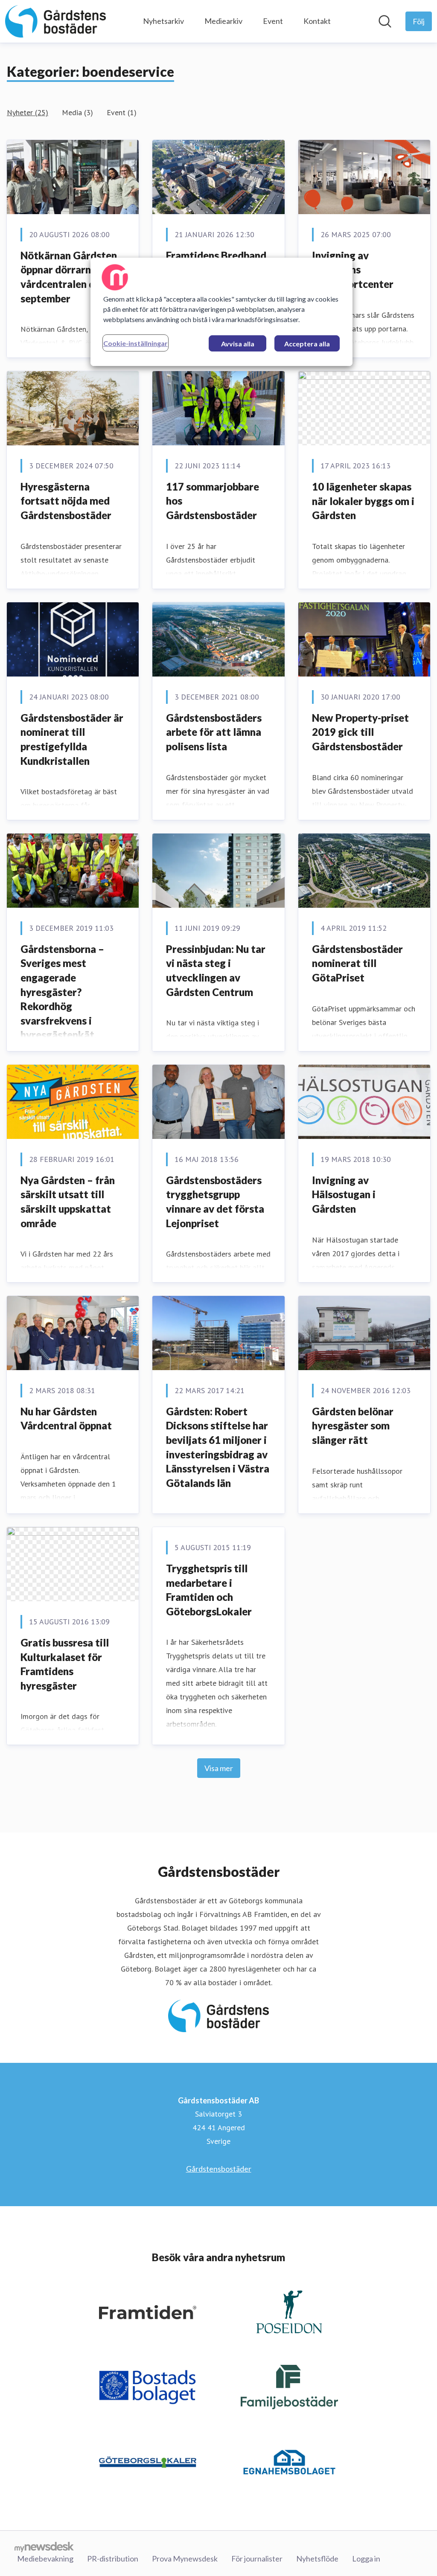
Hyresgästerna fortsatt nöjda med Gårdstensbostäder (66, 501)
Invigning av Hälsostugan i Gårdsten (344, 1194)
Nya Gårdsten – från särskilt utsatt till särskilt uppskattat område (68, 1202)
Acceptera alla (307, 344)
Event (273, 21)
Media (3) (77, 112)
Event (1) (122, 112)
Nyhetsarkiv (163, 21)
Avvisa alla (238, 344)
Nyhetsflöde (317, 2559)
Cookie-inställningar (135, 343)
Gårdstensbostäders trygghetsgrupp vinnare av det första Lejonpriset (215, 1202)
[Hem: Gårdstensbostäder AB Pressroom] (55, 21)
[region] (221, 312)
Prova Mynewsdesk (185, 2559)
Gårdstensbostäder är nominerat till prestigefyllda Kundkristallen (72, 739)
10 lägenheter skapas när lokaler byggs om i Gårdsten (363, 501)
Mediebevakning (45, 2559)
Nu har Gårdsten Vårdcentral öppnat (66, 1419)
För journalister (257, 2559)
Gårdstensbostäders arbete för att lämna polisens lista (214, 732)
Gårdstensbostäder (219, 2169)
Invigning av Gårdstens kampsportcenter (353, 270)
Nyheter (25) (28, 112)
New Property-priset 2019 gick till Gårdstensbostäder (360, 732)
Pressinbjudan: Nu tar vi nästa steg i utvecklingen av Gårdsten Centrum (216, 970)
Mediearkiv (223, 21)
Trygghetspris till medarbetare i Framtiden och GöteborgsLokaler (209, 1590)
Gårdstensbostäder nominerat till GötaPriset (357, 963)
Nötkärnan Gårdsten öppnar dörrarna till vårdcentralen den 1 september (69, 277)
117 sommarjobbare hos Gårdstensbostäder (213, 501)
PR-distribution (113, 2559)
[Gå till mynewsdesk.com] (44, 2547)
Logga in (366, 2559)
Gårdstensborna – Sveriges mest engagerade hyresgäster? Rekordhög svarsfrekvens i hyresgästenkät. (62, 992)
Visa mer (219, 1768)
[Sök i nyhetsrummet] (385, 21)
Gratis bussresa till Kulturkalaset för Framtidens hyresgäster (65, 1664)
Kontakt (317, 21)
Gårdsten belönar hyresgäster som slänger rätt (353, 1426)
